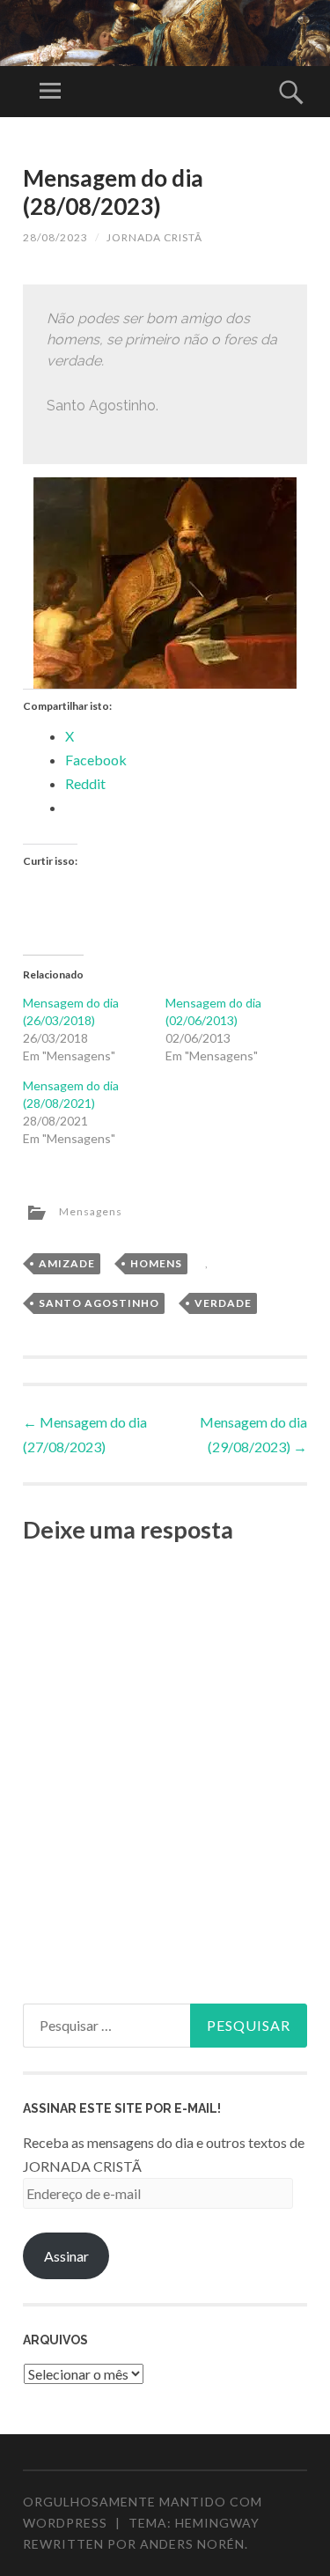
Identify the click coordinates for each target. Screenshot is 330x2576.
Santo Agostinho (99, 1303)
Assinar (66, 2256)
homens (156, 1263)
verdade (223, 1303)
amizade (67, 1263)
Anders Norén (192, 2544)
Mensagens (91, 1211)
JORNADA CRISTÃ (154, 237)
